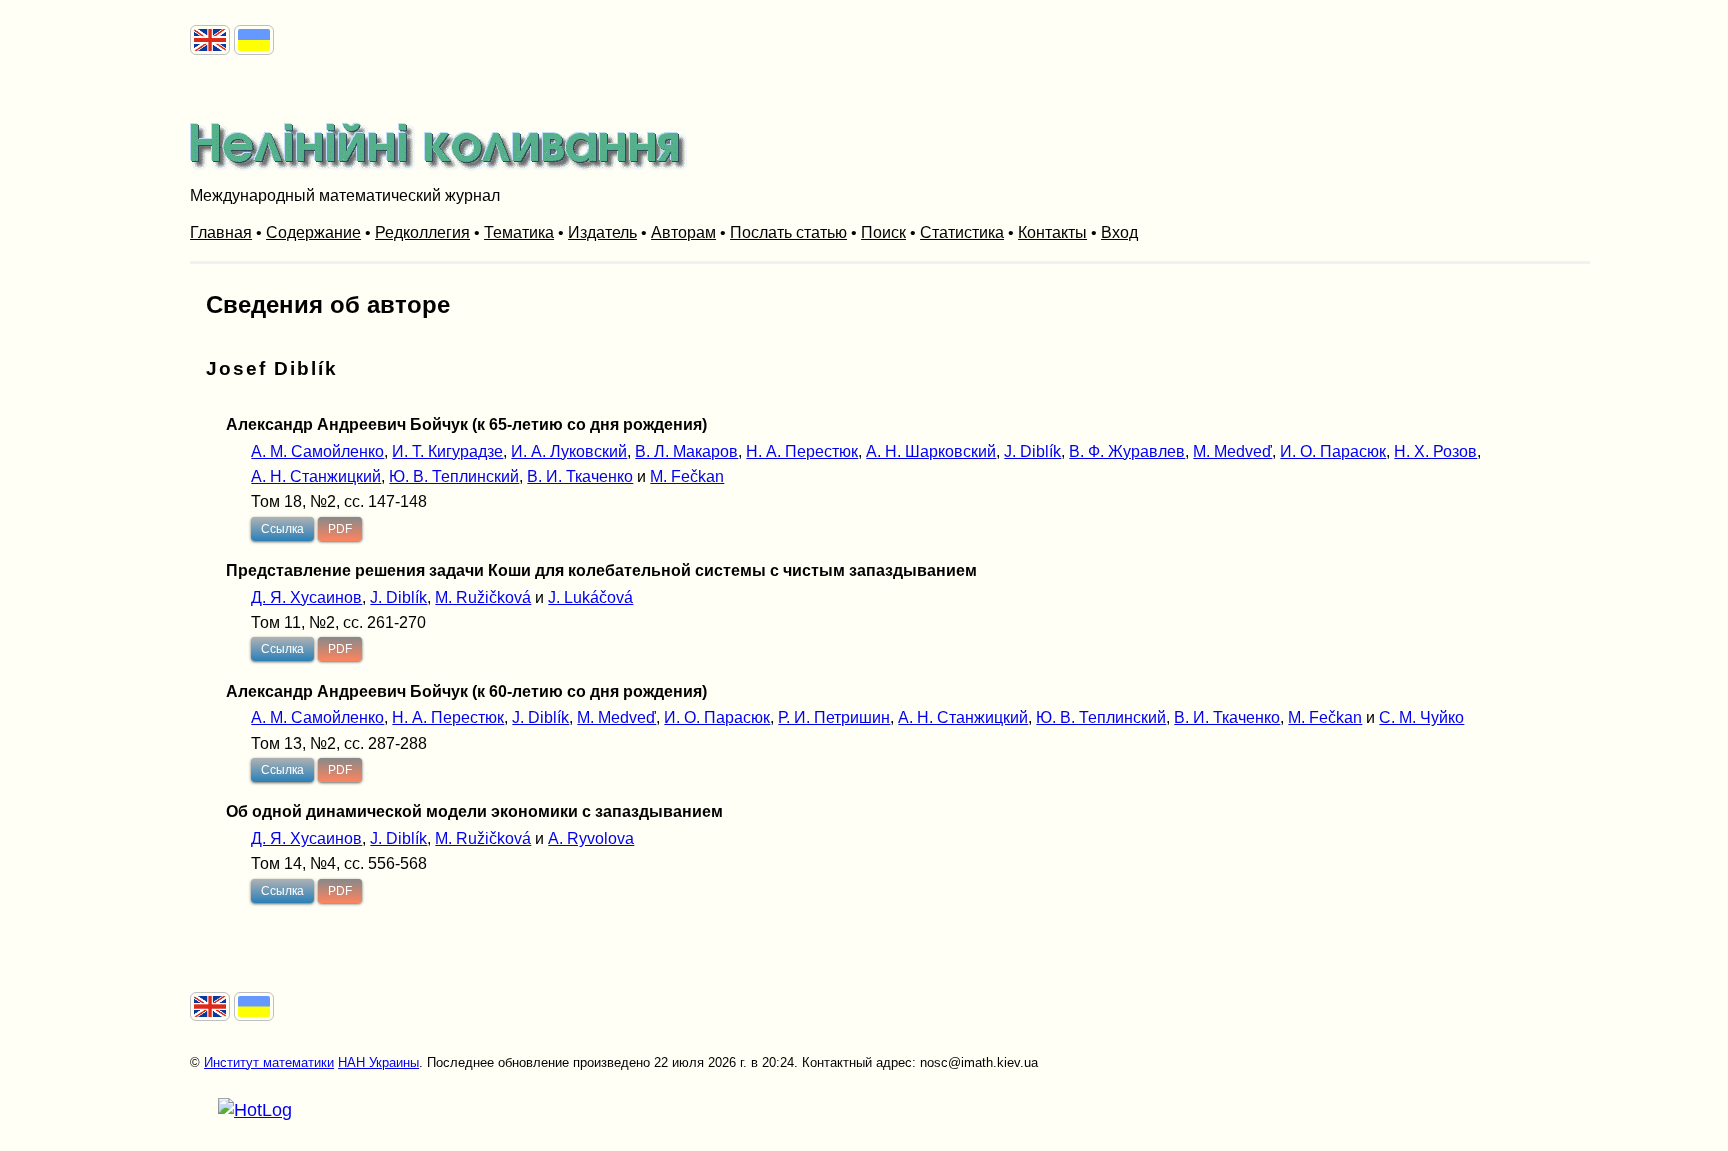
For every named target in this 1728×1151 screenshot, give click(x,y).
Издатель (602, 232)
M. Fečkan (687, 476)
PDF (340, 529)
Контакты (1052, 232)
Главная (221, 232)
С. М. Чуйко (1421, 717)
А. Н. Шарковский (931, 451)
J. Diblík (1032, 451)
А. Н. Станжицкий (316, 476)
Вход (1119, 232)
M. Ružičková (483, 597)
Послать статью (788, 232)
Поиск (883, 232)
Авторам (683, 232)
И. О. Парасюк (1333, 451)
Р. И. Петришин (834, 717)
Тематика (519, 232)
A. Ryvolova (591, 838)
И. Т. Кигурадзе (447, 451)
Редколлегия (422, 232)
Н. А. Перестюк (802, 451)
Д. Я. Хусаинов (306, 597)
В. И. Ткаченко (580, 476)
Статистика (962, 232)
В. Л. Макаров (686, 451)
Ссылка (282, 529)
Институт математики (269, 1062)
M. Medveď (1232, 451)
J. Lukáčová (590, 597)
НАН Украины (378, 1062)
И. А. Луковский (569, 451)
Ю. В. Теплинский (454, 476)
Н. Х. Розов (1435, 451)
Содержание (313, 232)
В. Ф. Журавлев (1127, 451)
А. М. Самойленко (317, 451)
